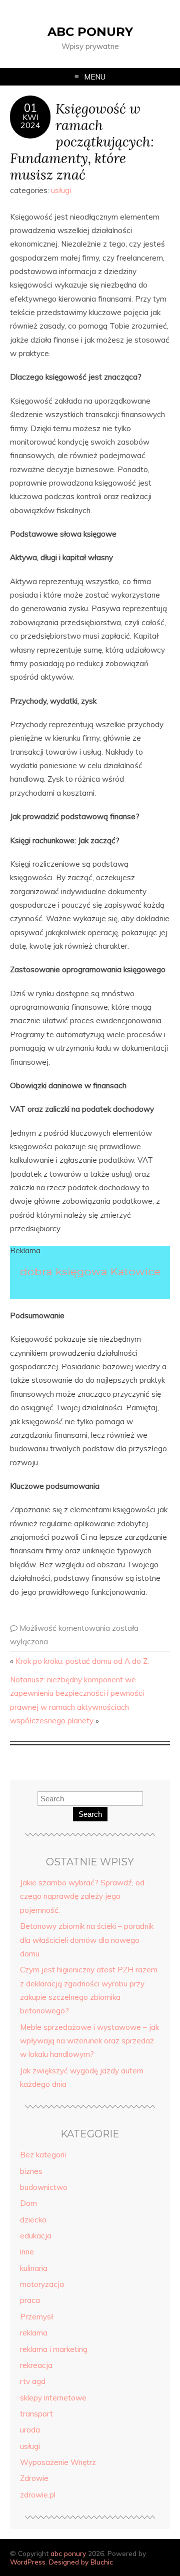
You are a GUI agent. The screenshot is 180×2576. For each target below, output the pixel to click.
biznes (31, 2171)
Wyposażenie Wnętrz (58, 2462)
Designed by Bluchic (81, 2562)
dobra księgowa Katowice (90, 1271)
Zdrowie (34, 2478)
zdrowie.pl (38, 2495)
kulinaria (34, 2268)
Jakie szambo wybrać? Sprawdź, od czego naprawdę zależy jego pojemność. (82, 1896)
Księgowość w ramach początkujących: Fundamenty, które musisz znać (82, 141)
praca (30, 2300)
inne (27, 2252)
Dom (28, 2203)
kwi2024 (30, 121)
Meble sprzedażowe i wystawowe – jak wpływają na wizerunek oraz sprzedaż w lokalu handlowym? (89, 2041)
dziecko (33, 2220)
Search (90, 1814)
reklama (34, 2333)
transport (36, 2414)
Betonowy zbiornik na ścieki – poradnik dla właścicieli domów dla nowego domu (87, 1940)
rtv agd (33, 2381)
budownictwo (44, 2187)
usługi (61, 190)
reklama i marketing (54, 2349)
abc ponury (90, 32)
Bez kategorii (43, 2155)
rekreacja (36, 2365)
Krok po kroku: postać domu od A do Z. (82, 1661)
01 (30, 108)
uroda (30, 2430)
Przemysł (36, 2317)
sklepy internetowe (53, 2398)
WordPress (28, 2562)
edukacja (36, 2236)
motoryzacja (42, 2284)
